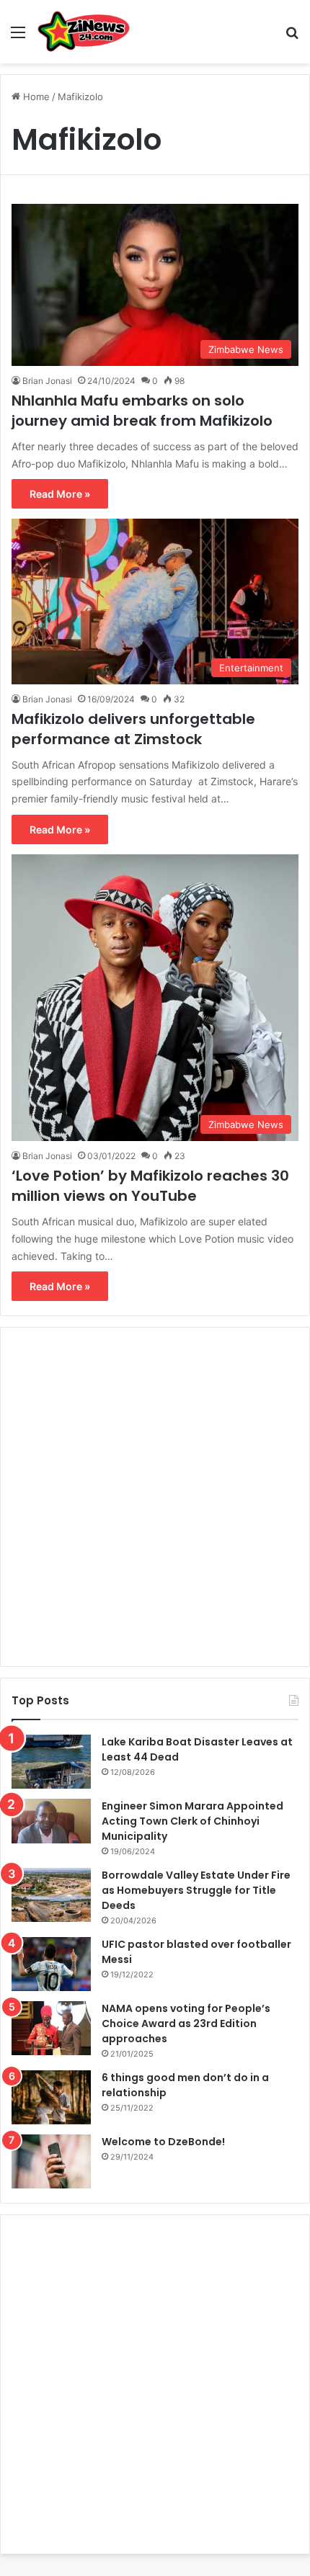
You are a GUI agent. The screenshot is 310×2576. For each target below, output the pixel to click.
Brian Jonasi (47, 381)
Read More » (60, 494)
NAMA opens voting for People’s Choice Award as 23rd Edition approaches (186, 2023)
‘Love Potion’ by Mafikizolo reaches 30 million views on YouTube (150, 1186)
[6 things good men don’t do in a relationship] (51, 2097)
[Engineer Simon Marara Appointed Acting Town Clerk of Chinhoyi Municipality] (51, 1821)
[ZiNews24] (84, 32)
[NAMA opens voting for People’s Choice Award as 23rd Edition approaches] (51, 2028)
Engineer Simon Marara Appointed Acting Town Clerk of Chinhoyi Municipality (192, 1821)
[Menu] (18, 37)
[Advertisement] (155, 1497)
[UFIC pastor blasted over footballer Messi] (51, 1964)
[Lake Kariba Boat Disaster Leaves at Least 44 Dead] (51, 1762)
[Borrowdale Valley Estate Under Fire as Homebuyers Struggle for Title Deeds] (51, 1895)
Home (35, 97)
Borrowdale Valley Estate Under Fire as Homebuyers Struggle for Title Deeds (196, 1890)
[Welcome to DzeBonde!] (51, 2161)
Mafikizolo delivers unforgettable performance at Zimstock (133, 729)
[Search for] (292, 37)
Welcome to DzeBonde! (163, 2142)
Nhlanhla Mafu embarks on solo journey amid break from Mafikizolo (142, 411)
